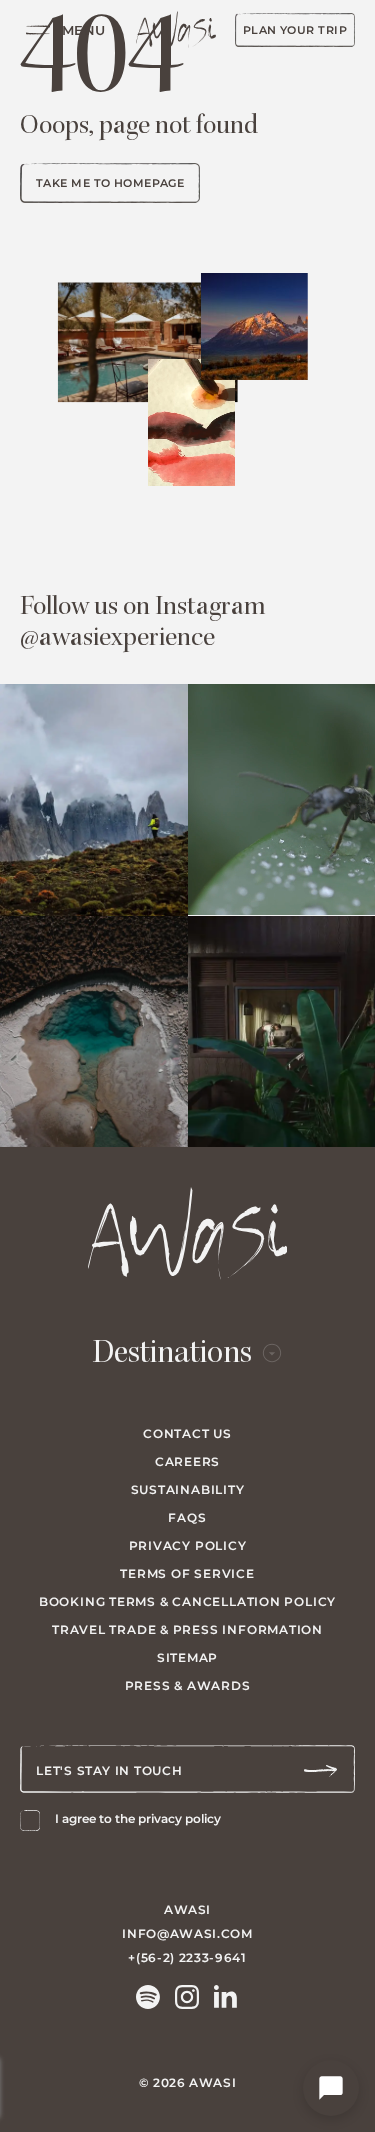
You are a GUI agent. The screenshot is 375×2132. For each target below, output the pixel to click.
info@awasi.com (187, 1933)
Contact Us (187, 1433)
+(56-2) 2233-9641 (187, 1957)
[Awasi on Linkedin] (226, 1997)
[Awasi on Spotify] (148, 1997)
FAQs (187, 1517)
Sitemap (187, 1657)
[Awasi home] (176, 29)
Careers (187, 1461)
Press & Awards (188, 1685)
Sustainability (188, 1489)
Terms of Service (187, 1573)
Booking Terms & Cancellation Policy (187, 1601)
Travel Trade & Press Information (187, 1629)
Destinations (172, 1355)
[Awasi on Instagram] (187, 1997)
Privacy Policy (188, 1545)
